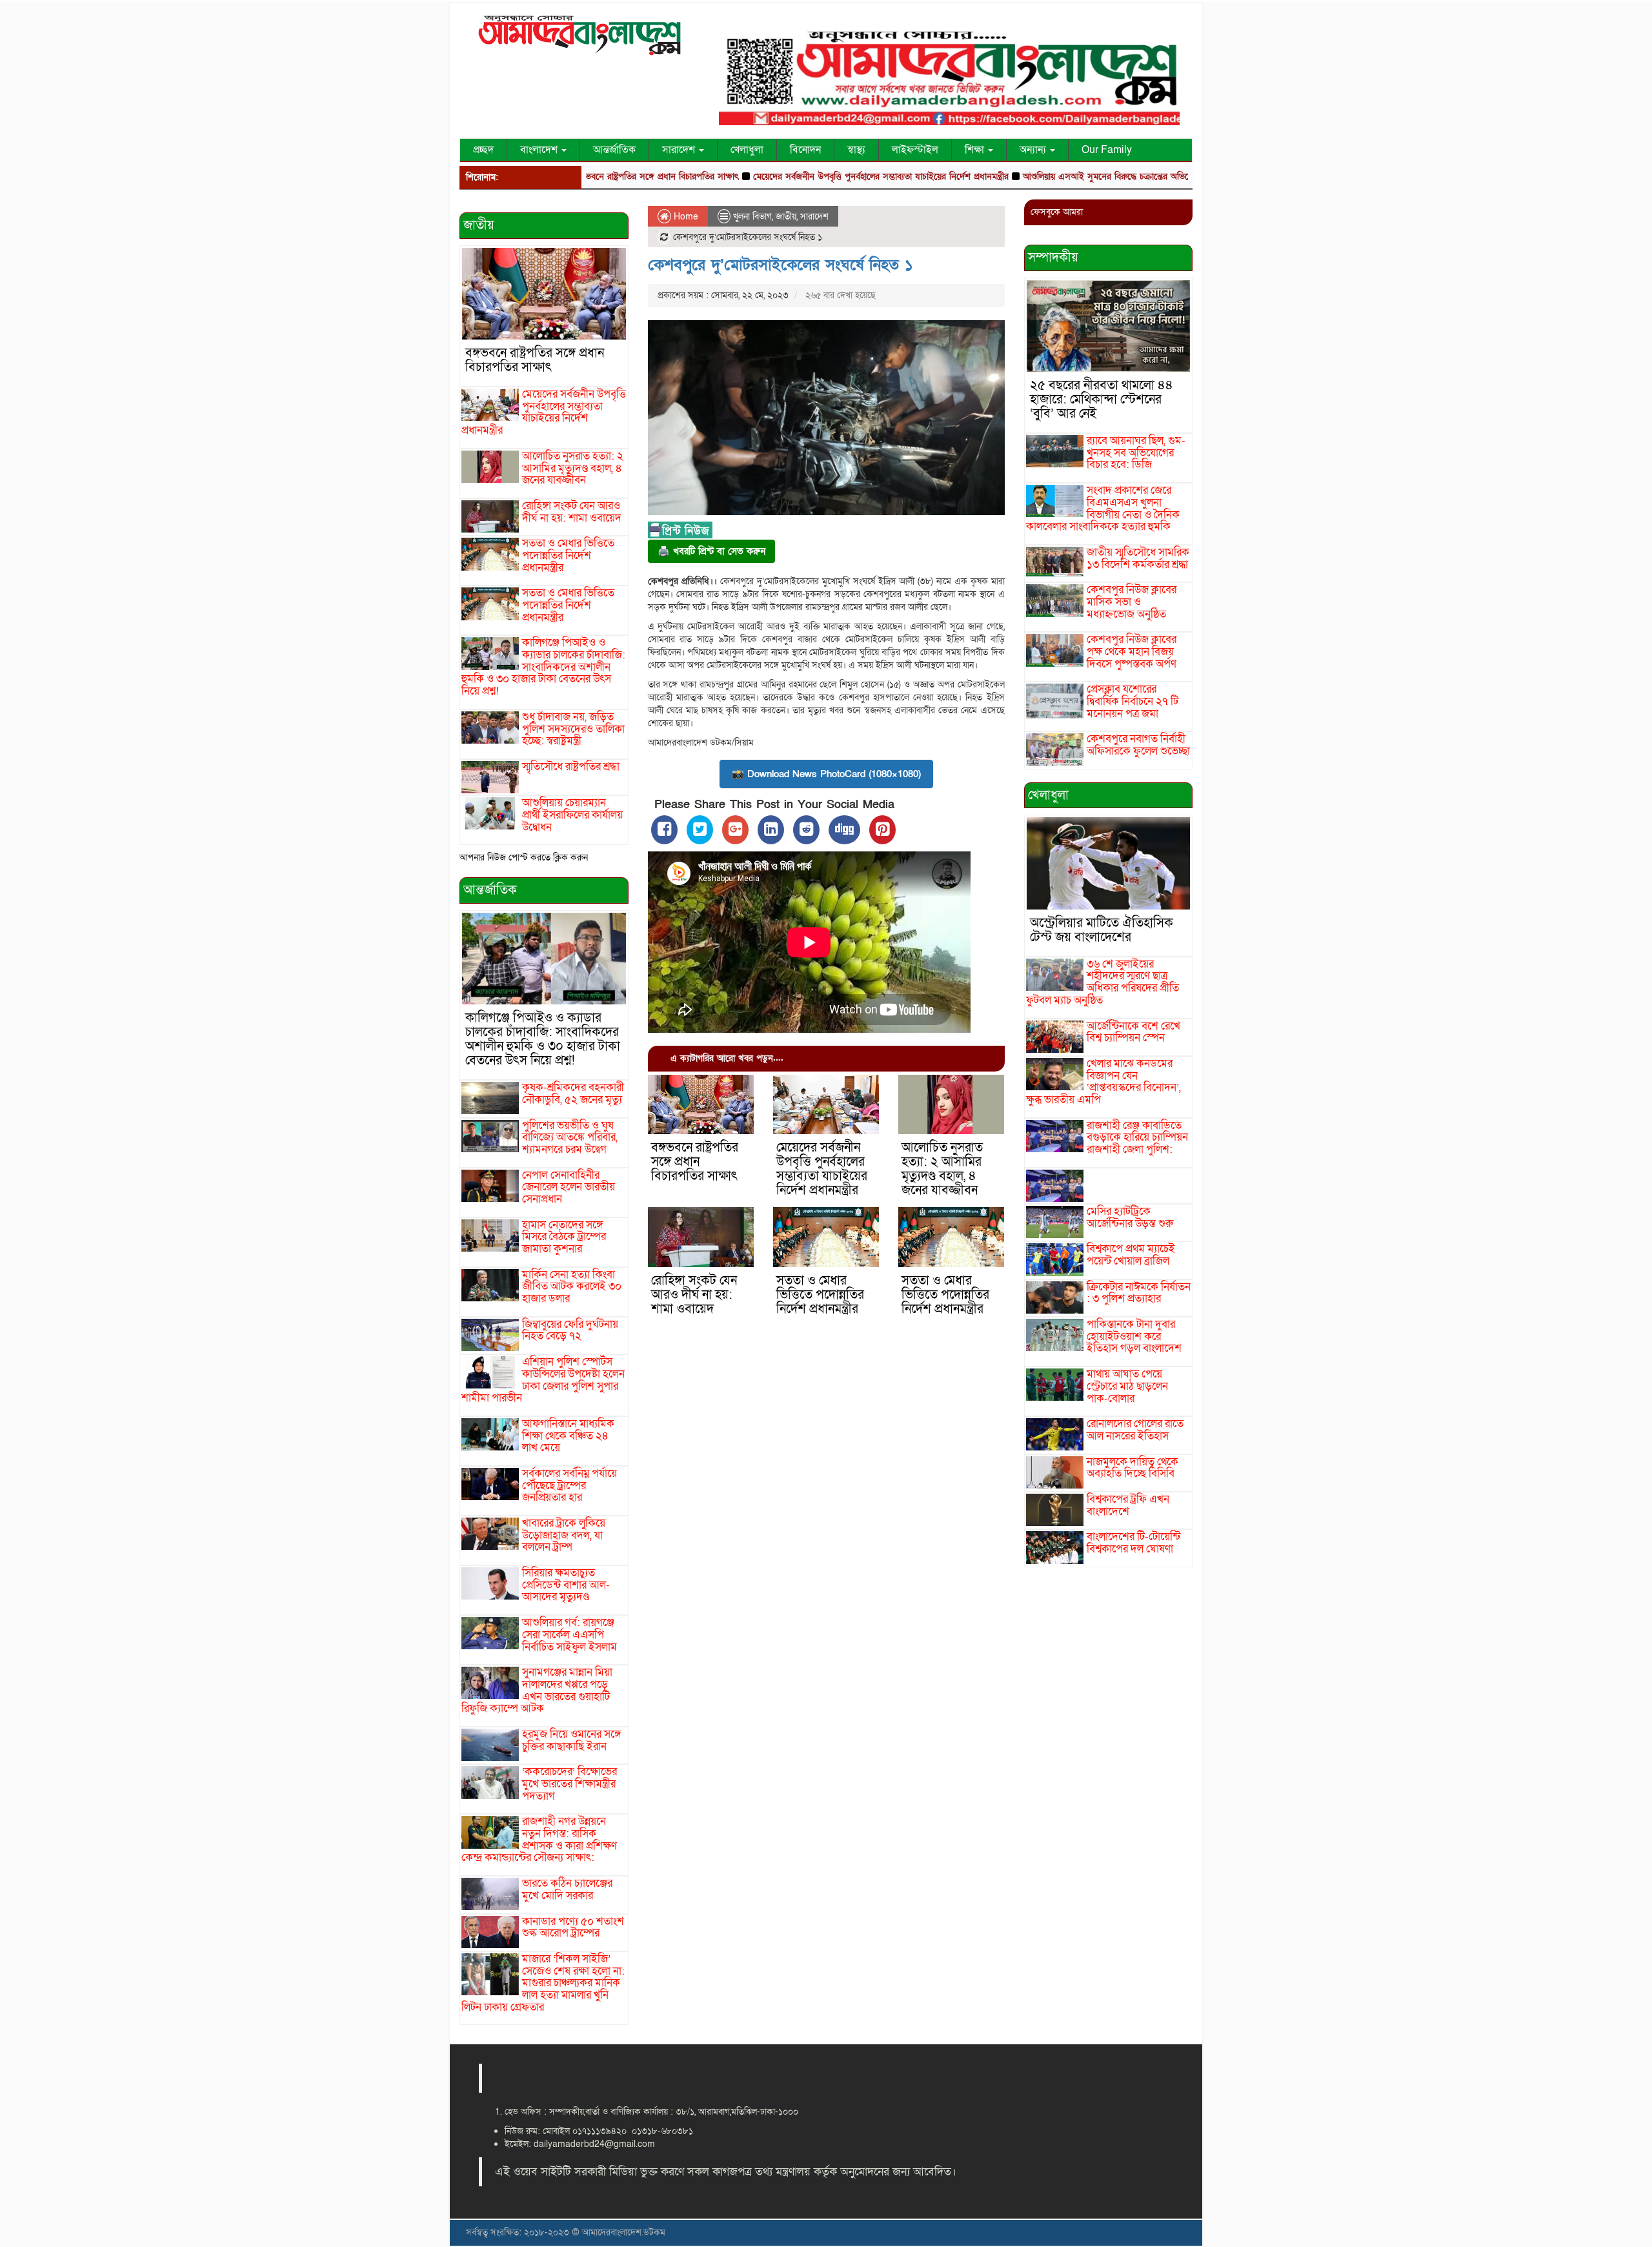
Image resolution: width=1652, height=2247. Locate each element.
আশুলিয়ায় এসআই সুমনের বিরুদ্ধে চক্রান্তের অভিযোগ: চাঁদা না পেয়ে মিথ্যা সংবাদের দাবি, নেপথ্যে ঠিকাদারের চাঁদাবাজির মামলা (1149, 177)
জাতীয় (479, 225)
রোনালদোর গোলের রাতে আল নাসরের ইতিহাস (1135, 1430)
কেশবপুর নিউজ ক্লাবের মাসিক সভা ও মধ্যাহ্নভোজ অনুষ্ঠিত (1132, 602)
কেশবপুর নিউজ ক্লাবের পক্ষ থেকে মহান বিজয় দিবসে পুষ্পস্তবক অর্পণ (1132, 651)
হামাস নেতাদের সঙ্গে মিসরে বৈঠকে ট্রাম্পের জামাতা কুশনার (564, 1237)
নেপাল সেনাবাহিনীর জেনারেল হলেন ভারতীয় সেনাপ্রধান (569, 1187)
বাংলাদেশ (540, 150)
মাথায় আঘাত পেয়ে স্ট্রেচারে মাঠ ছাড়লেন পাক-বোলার (1127, 1386)
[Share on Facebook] (664, 830)
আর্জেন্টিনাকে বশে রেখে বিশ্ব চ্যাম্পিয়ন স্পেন (1133, 1032)
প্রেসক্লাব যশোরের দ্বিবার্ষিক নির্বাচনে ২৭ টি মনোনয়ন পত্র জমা (1133, 701)
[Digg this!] (844, 830)
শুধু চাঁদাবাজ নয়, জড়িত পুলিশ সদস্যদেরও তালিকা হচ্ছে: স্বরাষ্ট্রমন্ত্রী (573, 729)
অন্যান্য (1034, 150)
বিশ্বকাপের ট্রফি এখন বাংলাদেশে (1128, 1505)
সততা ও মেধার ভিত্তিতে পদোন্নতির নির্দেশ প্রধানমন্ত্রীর (568, 555)
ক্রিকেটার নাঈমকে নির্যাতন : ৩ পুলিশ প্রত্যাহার (1139, 1293)
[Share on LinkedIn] (771, 830)
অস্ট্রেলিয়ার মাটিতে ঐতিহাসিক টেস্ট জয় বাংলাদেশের (1102, 930)
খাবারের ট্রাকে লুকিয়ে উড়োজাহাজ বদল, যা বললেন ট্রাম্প (564, 1535)
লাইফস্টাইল (915, 150)
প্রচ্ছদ (483, 150)
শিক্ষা (976, 150)
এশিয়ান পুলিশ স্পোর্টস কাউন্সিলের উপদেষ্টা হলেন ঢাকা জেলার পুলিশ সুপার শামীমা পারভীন (543, 1380)
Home (685, 217)
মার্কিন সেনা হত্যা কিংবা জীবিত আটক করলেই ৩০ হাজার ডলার (572, 1286)
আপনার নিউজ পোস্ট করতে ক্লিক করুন (524, 858)
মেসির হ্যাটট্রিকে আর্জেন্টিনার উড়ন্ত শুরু (1130, 1217)
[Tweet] (700, 830)
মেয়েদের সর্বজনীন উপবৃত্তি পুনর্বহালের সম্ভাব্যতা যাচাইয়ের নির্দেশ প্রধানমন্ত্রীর (796, 177)
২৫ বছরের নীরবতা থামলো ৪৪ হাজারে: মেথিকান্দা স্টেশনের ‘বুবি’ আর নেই (1102, 400)
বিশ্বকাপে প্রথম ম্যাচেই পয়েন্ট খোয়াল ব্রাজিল (1131, 1255)
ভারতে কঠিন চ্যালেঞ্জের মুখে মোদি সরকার (567, 1889)
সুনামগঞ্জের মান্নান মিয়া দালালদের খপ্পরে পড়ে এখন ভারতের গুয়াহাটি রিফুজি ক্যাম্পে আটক (537, 1690)
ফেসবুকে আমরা (1057, 212)
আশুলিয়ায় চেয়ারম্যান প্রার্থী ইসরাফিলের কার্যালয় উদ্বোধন (572, 815)
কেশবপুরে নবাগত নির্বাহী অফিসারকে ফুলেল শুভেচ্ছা (1138, 745)
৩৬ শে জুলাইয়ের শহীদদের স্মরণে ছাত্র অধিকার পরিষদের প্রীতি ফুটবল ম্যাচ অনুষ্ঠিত (1103, 982)
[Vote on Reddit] (806, 830)
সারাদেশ (680, 150)
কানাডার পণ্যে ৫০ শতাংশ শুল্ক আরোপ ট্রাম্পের (573, 1927)
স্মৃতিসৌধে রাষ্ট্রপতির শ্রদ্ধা (571, 767)
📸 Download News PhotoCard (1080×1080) (826, 774)
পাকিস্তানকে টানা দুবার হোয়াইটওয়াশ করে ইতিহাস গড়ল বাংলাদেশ (1134, 1336)
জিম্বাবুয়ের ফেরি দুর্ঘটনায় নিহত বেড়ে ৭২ (570, 1330)
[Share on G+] (735, 830)
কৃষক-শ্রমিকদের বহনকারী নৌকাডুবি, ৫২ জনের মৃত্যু (573, 1093)
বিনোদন (805, 150)
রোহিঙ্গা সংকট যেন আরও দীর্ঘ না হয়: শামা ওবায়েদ (572, 512)
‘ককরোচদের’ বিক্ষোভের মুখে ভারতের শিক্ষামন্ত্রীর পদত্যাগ (569, 1784)
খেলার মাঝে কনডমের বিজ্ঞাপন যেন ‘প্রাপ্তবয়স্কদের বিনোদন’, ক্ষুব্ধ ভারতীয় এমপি (1103, 1082)
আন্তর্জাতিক (614, 150)
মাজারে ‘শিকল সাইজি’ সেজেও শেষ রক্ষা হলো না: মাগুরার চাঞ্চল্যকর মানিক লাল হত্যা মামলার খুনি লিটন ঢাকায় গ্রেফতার (543, 1983)
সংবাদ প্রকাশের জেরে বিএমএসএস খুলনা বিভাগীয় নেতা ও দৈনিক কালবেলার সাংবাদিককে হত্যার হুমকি (1103, 508)
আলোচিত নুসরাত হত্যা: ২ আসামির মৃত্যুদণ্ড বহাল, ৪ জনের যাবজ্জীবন (573, 468)
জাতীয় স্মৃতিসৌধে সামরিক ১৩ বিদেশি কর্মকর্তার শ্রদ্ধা (1138, 558)
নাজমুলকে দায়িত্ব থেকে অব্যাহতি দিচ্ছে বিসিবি (1133, 1468)
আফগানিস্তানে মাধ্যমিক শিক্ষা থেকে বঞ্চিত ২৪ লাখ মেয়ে (568, 1436)
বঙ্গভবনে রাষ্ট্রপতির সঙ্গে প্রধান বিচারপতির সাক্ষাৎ (535, 360)
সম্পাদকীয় (1053, 258)
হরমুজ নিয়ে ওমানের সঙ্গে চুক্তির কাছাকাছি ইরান (571, 1740)
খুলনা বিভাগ (752, 217)
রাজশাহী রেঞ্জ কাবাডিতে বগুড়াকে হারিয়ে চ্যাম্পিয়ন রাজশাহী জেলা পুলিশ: (1137, 1137)
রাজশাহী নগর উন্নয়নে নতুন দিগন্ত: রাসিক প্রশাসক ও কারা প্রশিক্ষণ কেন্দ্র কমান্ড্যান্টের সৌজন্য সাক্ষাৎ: (539, 1839)
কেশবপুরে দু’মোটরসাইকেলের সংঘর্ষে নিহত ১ (781, 265)
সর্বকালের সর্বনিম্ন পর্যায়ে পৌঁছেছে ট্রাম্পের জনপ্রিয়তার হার (569, 1485)
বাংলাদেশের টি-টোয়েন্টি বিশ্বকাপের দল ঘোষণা (1133, 1543)
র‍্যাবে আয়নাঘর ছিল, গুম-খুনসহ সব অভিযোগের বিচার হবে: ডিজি (1136, 452)
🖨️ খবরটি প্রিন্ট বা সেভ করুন (711, 551)
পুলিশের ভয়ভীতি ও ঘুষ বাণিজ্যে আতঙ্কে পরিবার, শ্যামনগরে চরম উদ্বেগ (570, 1137)
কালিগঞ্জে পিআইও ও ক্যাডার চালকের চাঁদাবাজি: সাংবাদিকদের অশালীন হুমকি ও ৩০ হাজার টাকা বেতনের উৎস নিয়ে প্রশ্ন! (543, 667)
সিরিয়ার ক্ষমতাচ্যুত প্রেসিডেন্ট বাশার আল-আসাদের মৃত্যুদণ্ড (566, 1585)
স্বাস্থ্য (856, 150)
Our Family (1107, 150)
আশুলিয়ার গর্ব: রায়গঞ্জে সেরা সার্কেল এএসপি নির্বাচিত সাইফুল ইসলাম (569, 1634)
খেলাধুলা (747, 150)
